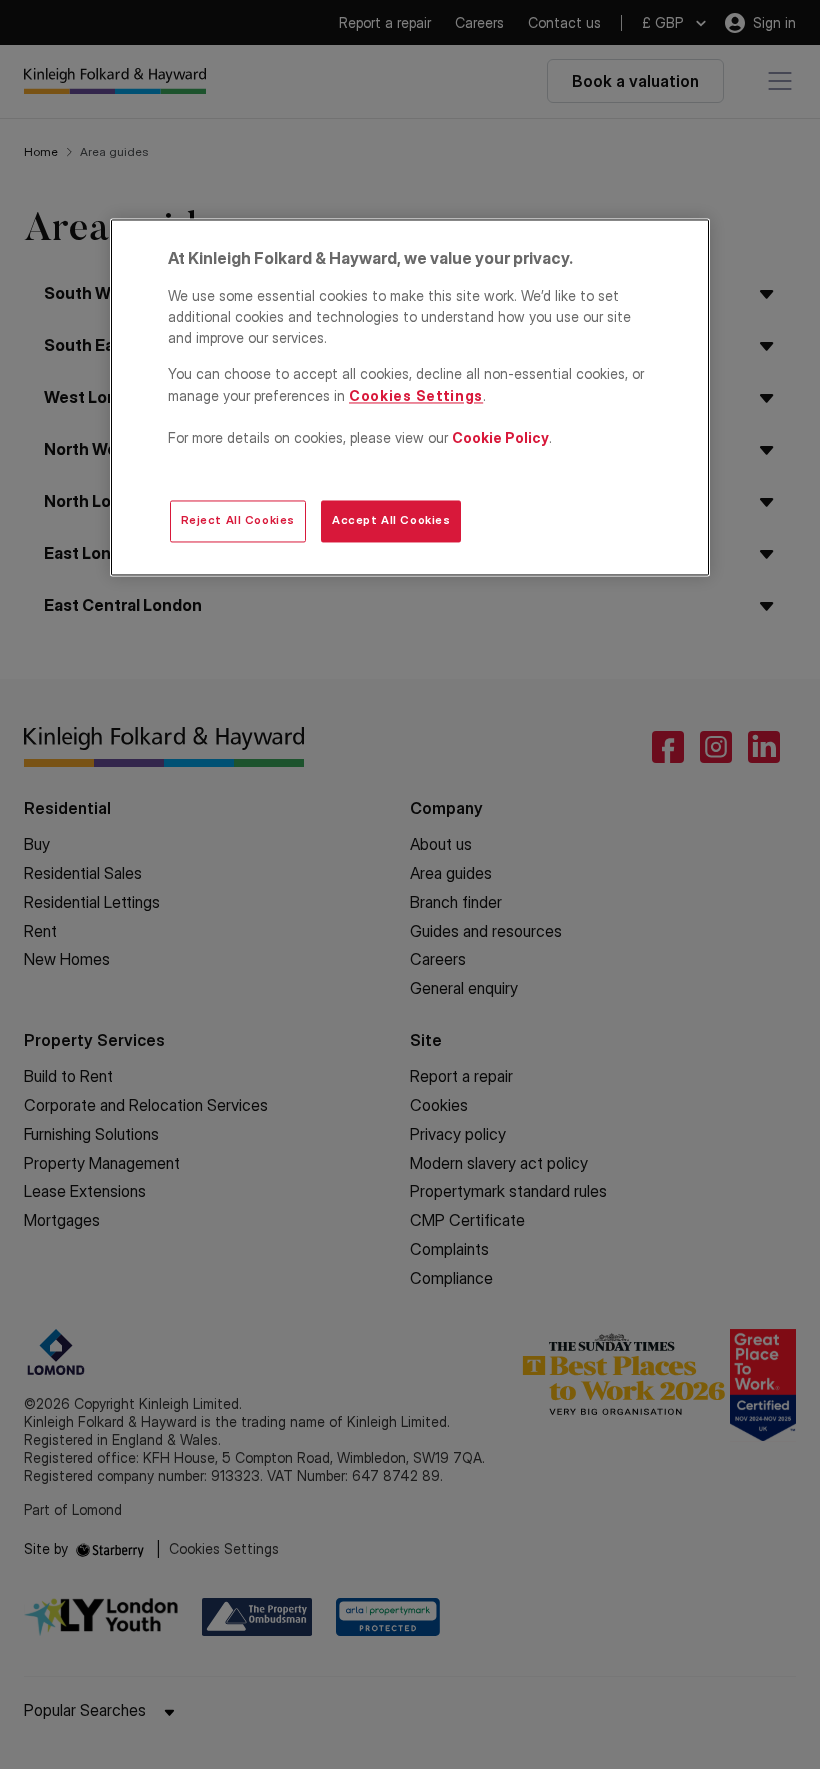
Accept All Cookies (391, 521)
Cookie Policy (500, 437)
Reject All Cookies (238, 521)
